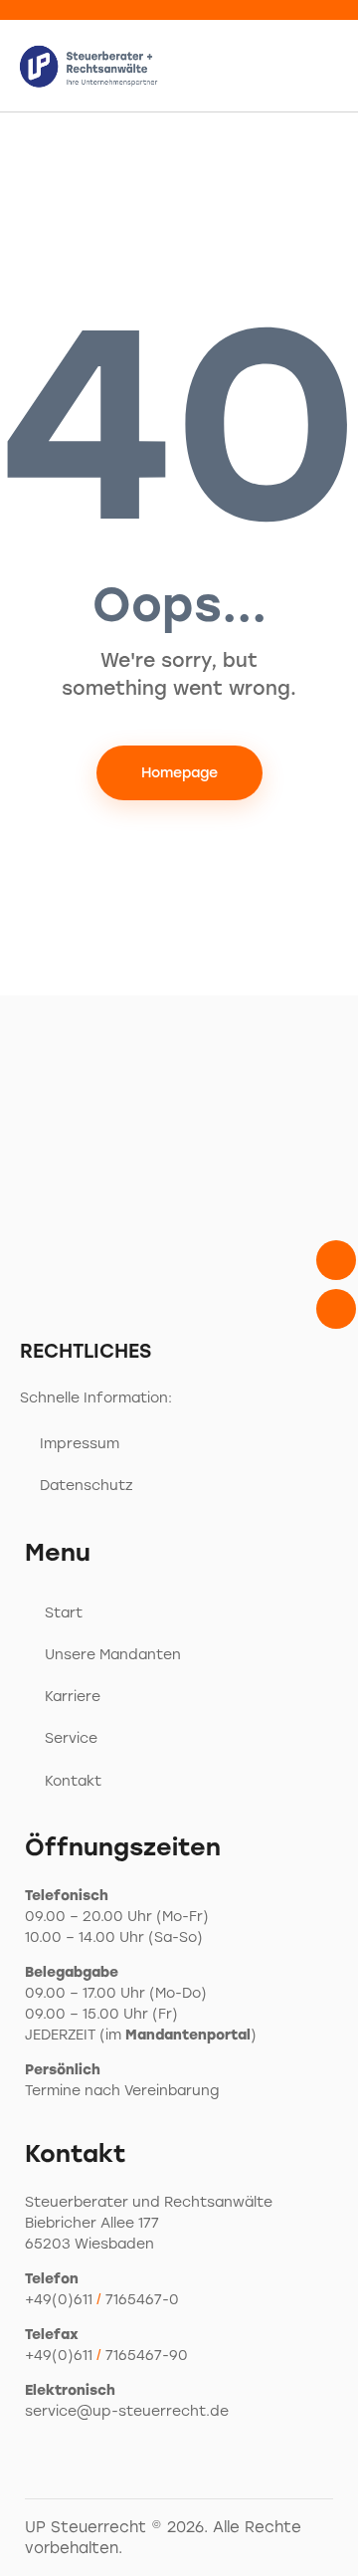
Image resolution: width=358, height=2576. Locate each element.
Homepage (179, 773)
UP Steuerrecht (86, 2527)
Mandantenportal (188, 2035)
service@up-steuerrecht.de (127, 2411)
